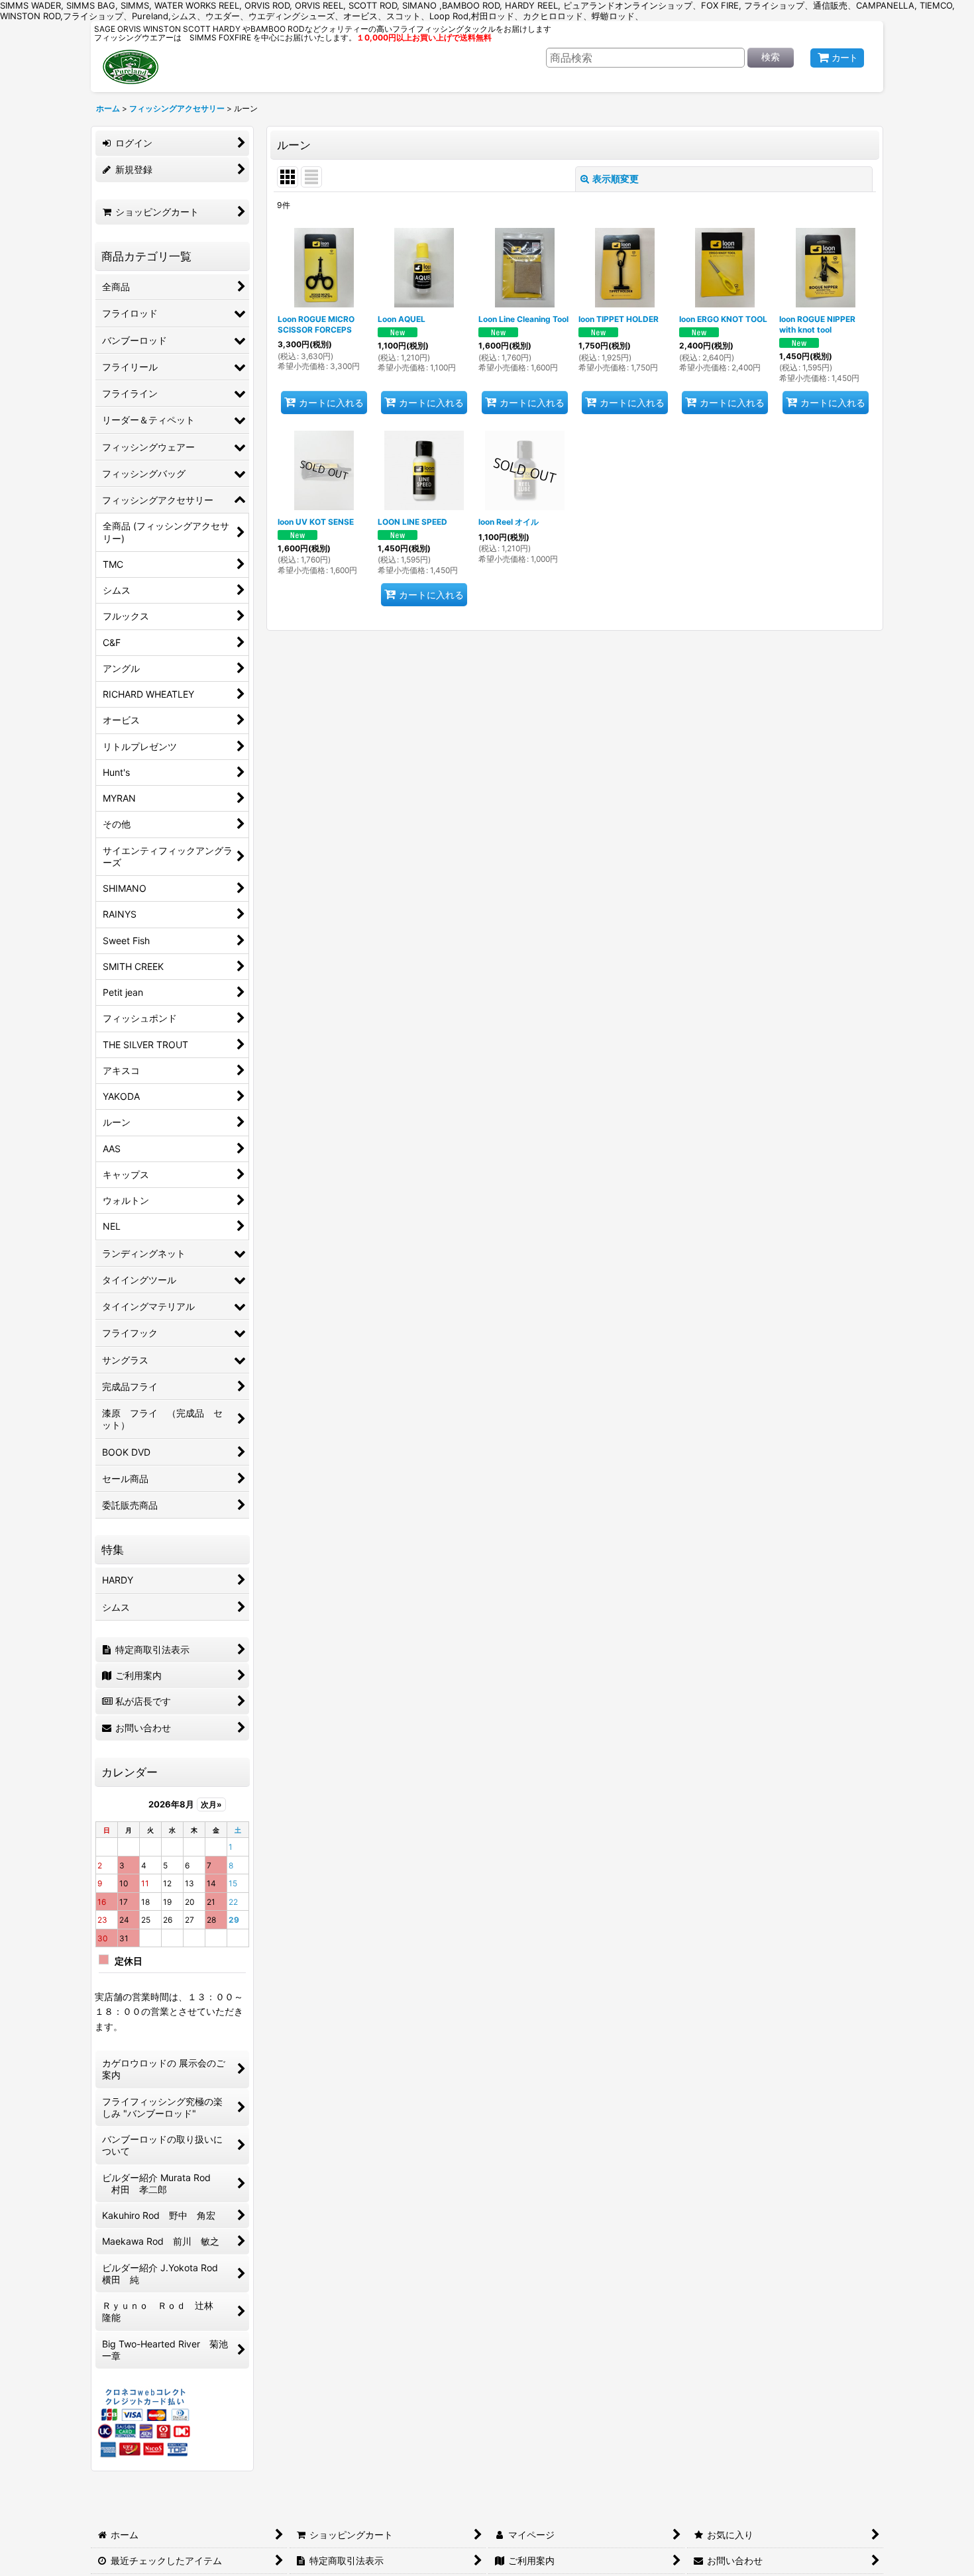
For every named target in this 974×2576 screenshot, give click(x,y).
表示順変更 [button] (616, 179)
